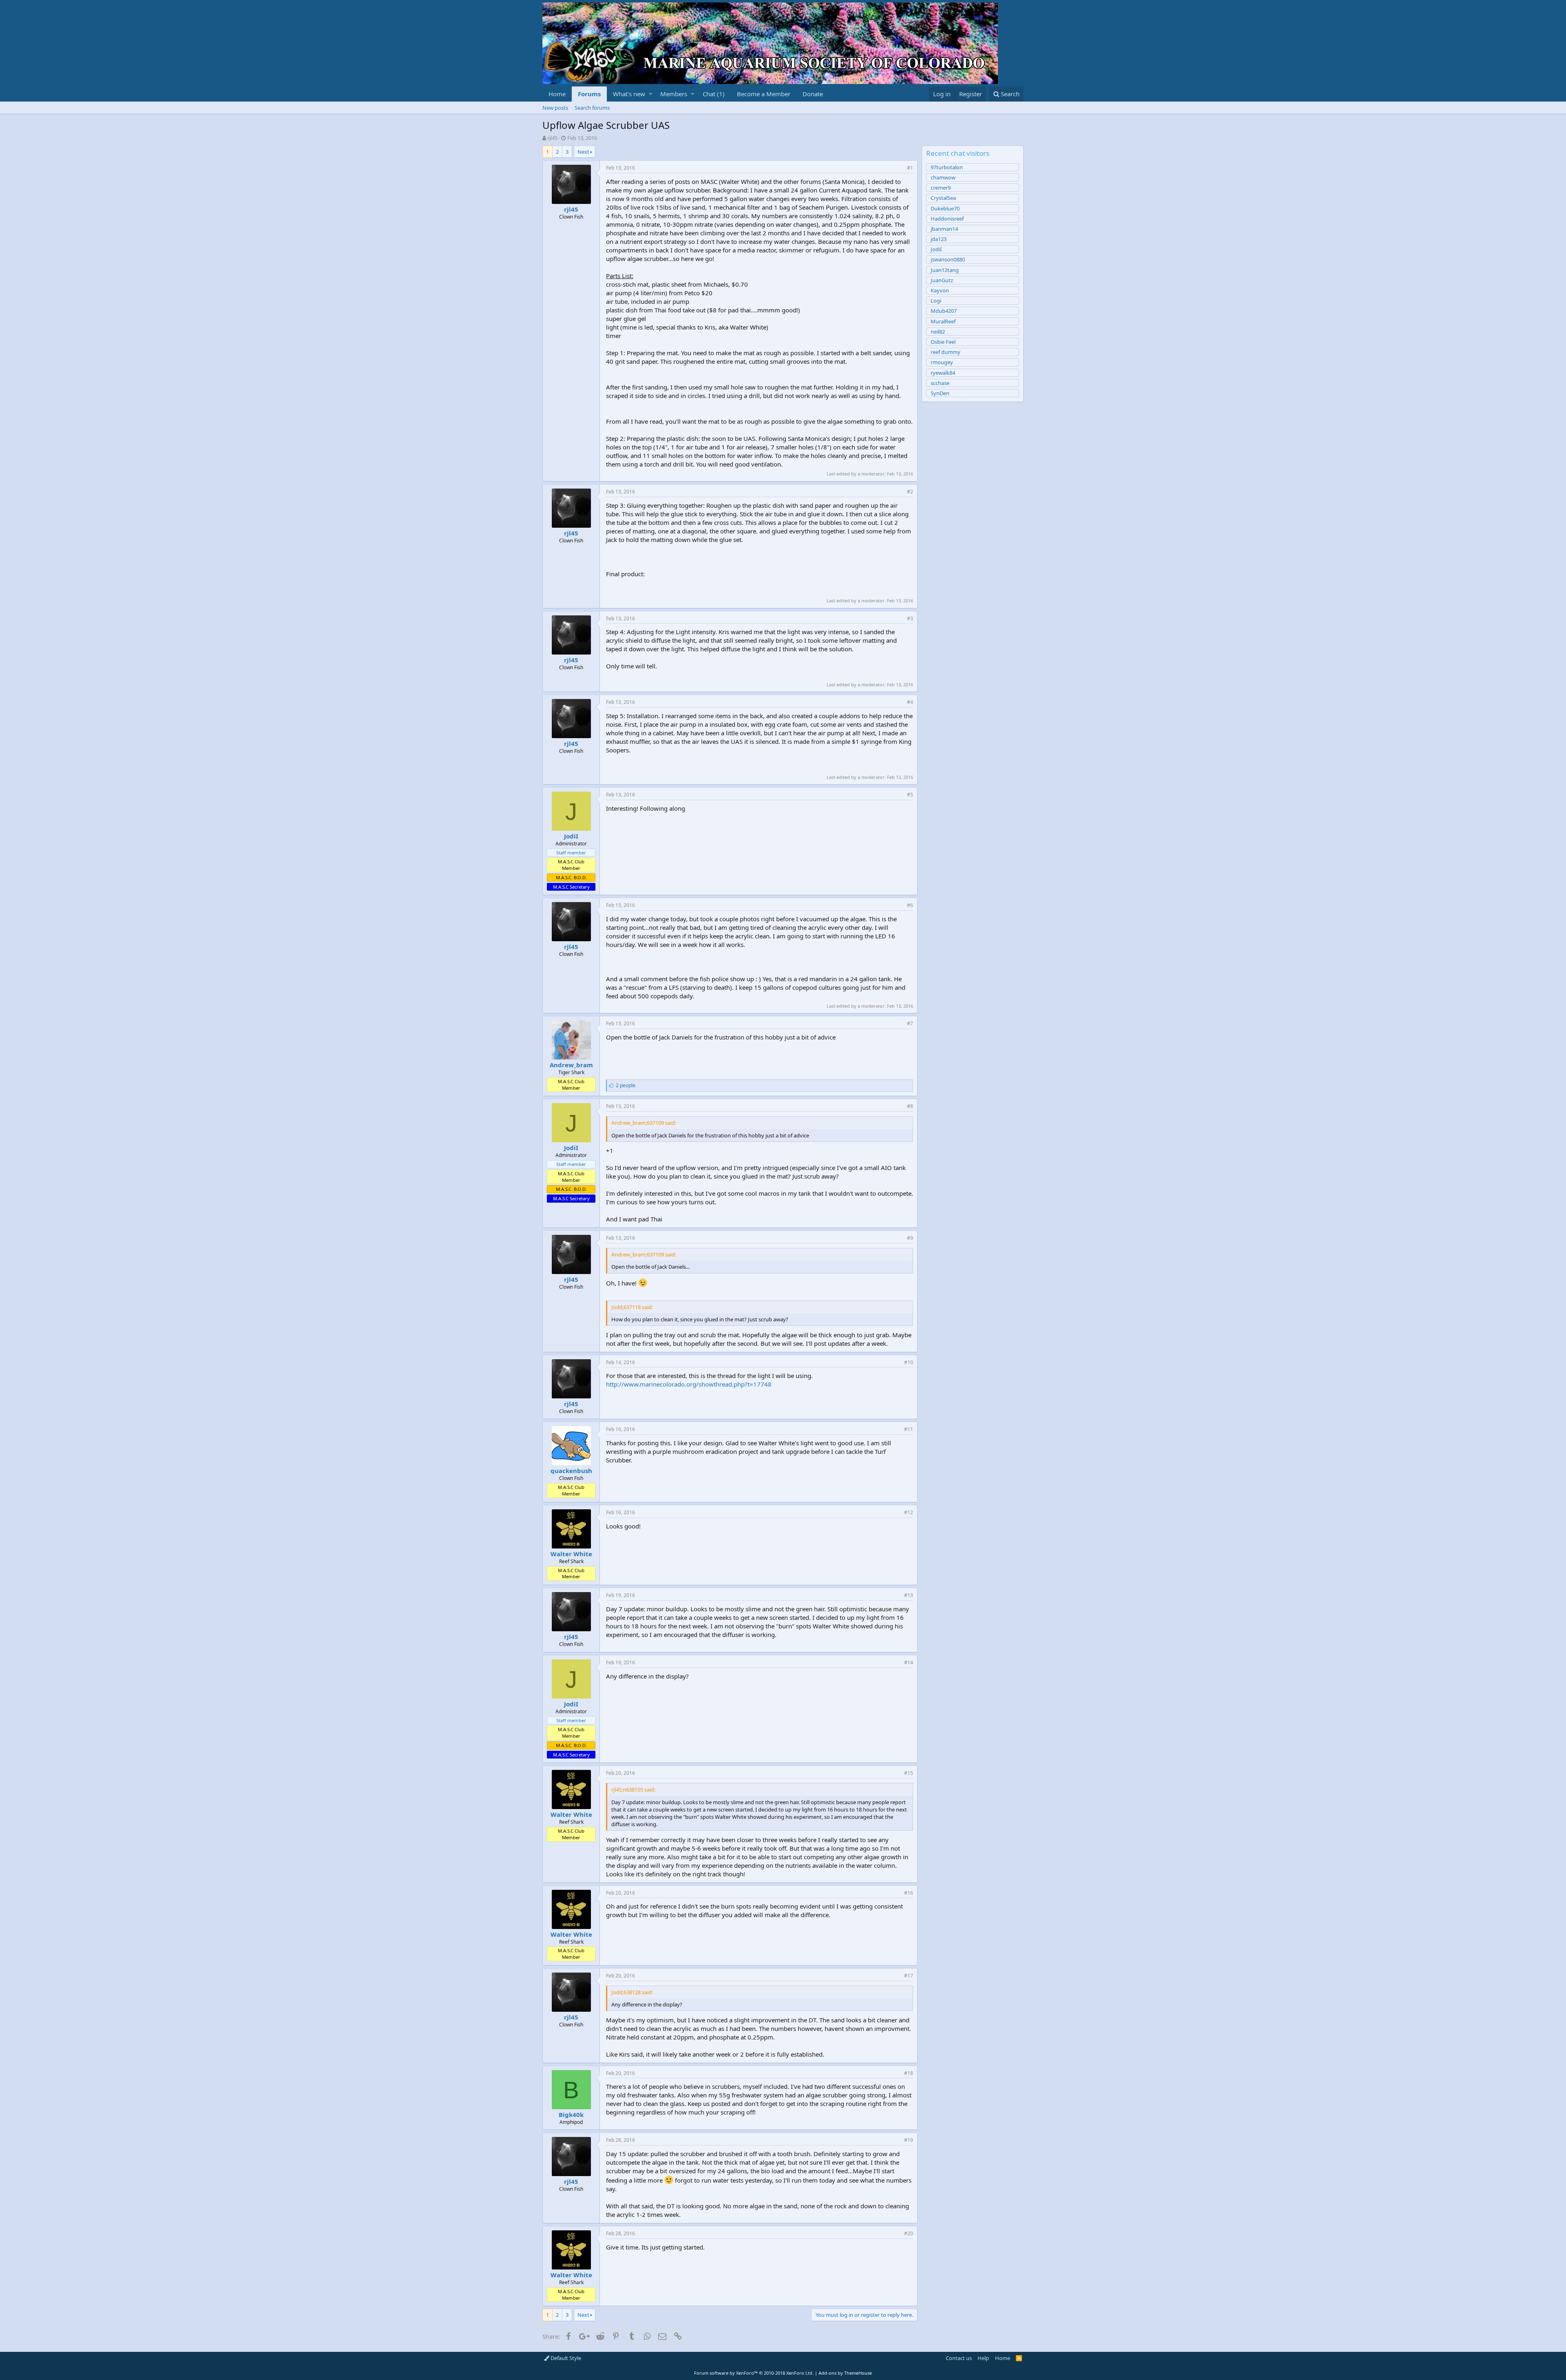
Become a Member (764, 94)
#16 (909, 1893)
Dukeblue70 (945, 208)
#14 (909, 1662)
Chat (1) (714, 94)
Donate (813, 94)
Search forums (592, 108)
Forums (589, 94)
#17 (909, 1976)
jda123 (939, 239)
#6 (910, 905)
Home (557, 94)
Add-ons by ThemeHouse (845, 2373)
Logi (936, 301)
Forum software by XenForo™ (754, 2373)
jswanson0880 (948, 259)
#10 (909, 1362)
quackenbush (571, 1471)
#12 (909, 1512)
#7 (910, 1023)
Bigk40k (571, 2115)
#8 (910, 1106)
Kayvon (940, 290)
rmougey (942, 362)
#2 (910, 492)
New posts (555, 108)
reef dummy (946, 352)
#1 (910, 168)
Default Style (565, 2358)
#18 (909, 2073)
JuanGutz (942, 280)
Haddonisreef (947, 219)
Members (674, 94)
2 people (626, 1085)
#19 (909, 2140)
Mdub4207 (944, 311)
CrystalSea (943, 198)
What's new (629, 94)
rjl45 (552, 138)
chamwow (943, 177)
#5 (910, 795)
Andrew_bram (571, 1065)
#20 (909, 2233)
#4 (910, 702)
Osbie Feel (943, 342)
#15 (909, 1773)
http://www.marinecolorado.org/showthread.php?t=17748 (689, 1384)
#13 (909, 1595)
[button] (651, 94)
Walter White (571, 1554)
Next (583, 152)
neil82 (938, 332)
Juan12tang (945, 270)
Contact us (959, 2358)
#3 (910, 618)
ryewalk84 (943, 373)
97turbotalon (947, 167)
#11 (909, 1429)
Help (983, 2358)
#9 (910, 1238)
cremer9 (941, 188)
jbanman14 (944, 229)
